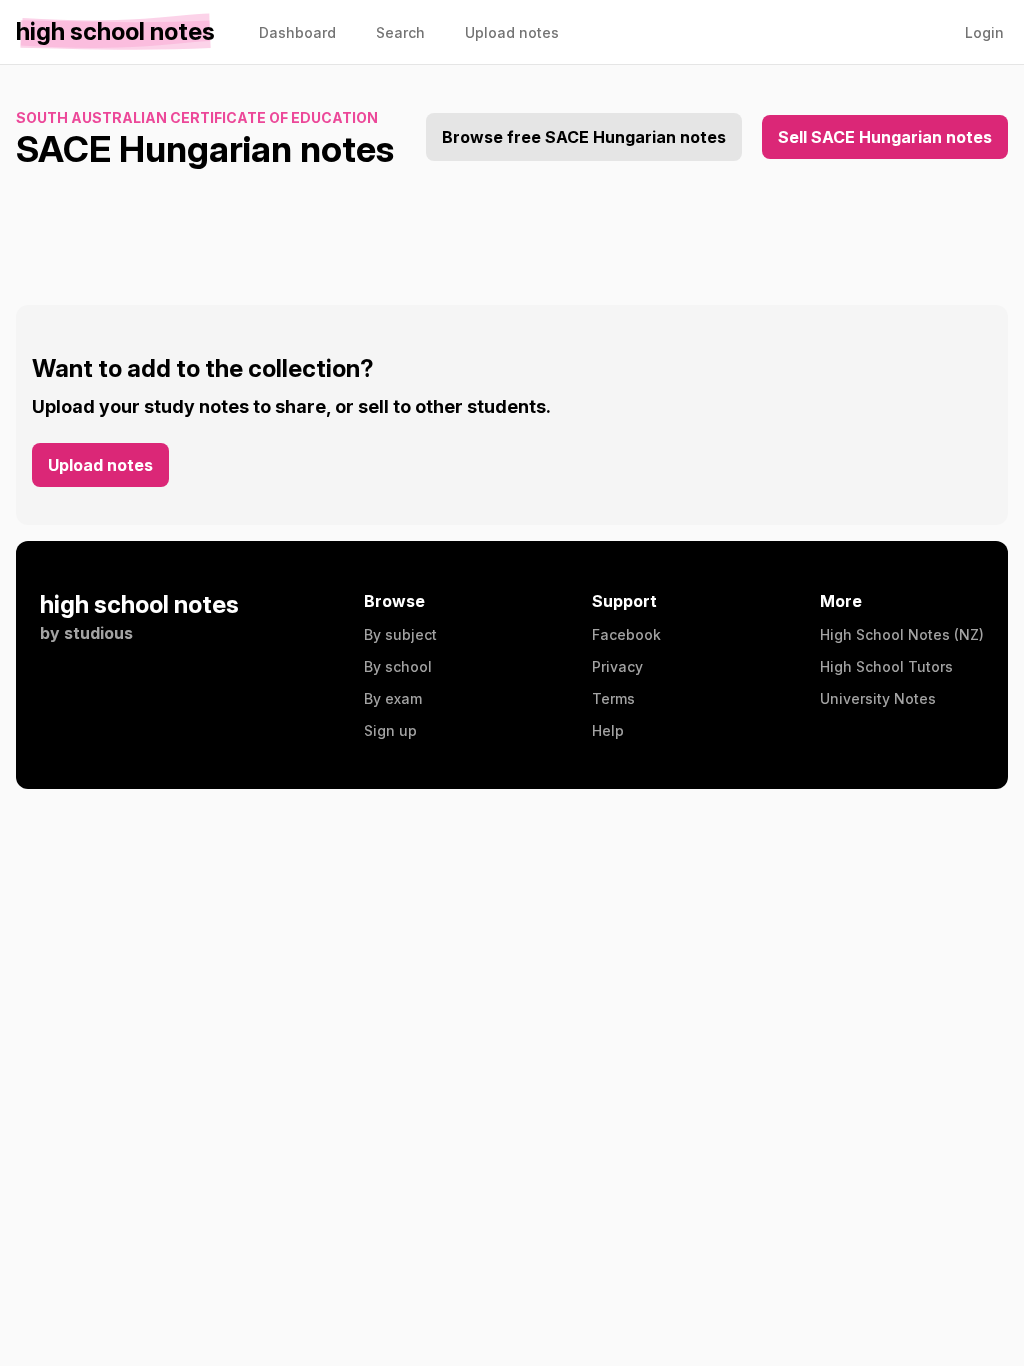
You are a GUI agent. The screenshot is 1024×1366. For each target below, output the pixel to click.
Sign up (390, 730)
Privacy (617, 666)
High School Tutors (886, 666)
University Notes (878, 698)
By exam (393, 698)
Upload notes (100, 465)
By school (398, 666)
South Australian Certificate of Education (197, 117)
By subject (400, 634)
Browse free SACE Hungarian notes (584, 137)
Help (608, 730)
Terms (613, 698)
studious (98, 633)
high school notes (139, 604)
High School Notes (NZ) (902, 634)
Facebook (626, 634)
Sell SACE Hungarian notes (885, 137)
